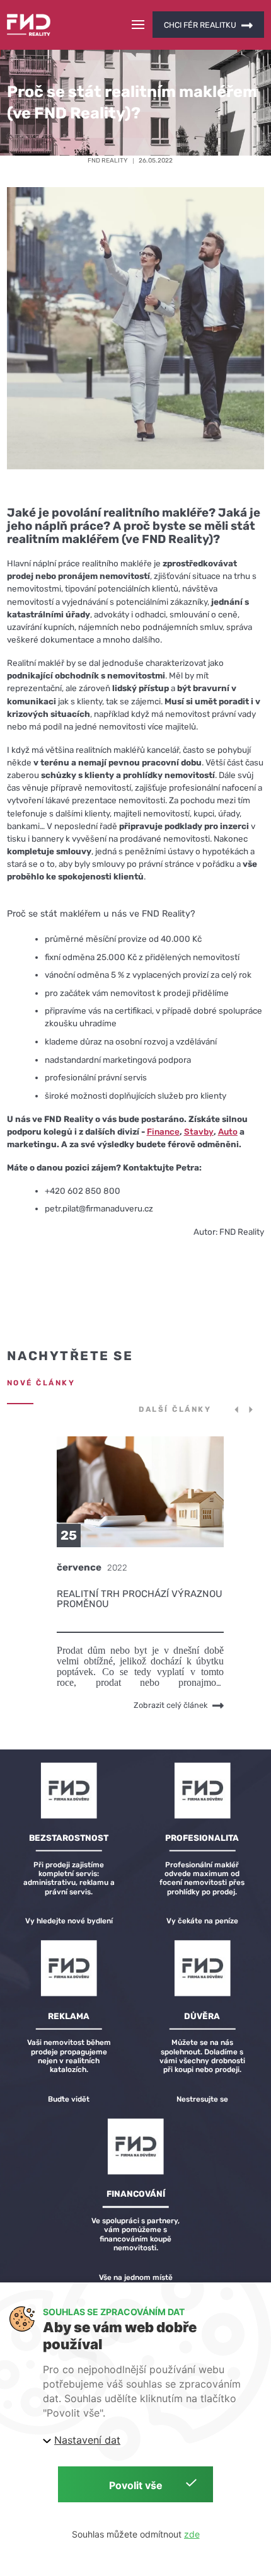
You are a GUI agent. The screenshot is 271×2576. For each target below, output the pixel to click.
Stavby (199, 1131)
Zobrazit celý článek (171, 1705)
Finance (163, 1131)
